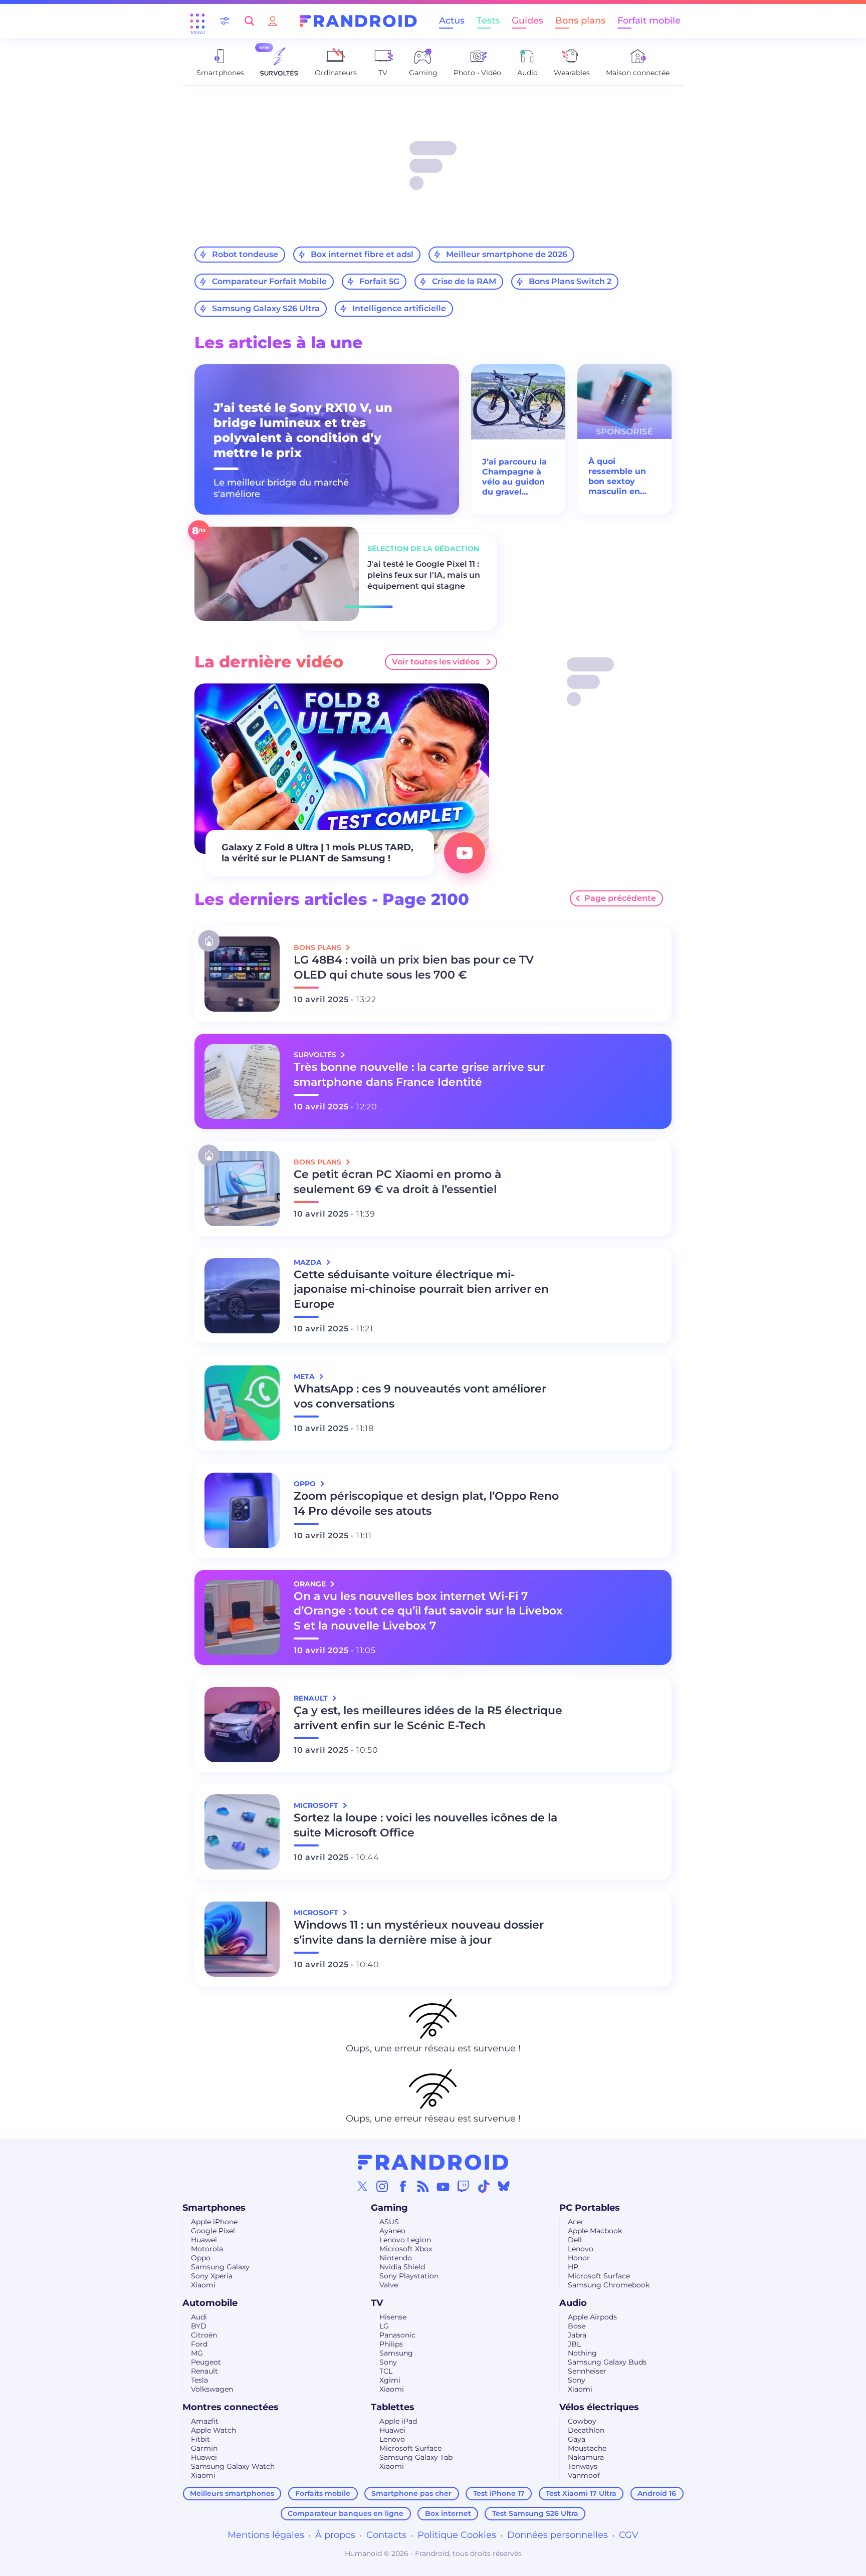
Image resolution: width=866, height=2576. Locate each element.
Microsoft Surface (599, 2276)
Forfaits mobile (323, 2493)
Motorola (207, 2249)
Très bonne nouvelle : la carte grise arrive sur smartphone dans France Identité (419, 1075)
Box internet (448, 2513)
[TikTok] (484, 2186)
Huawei (204, 2240)
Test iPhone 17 (499, 2493)
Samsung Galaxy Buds (607, 2362)
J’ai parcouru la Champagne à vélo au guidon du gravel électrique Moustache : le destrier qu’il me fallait (517, 477)
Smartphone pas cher (411, 2493)
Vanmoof (584, 2475)
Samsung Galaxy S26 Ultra (266, 308)
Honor (579, 2258)
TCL (386, 2371)
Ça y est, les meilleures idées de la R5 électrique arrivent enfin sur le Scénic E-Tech (428, 1718)
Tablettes (393, 2407)
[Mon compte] (273, 21)
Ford (199, 2344)
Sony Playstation (409, 2276)
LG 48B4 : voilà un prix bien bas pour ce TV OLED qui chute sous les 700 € (414, 967)
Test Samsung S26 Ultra (535, 2513)
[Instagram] (382, 2186)
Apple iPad (398, 2421)
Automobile (210, 2303)
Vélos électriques (599, 2407)
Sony (388, 2362)
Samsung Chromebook (609, 2285)
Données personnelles (558, 2535)
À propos (335, 2535)
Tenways (583, 2466)
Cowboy (582, 2421)
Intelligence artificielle (399, 308)
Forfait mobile (649, 21)
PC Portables (590, 2208)
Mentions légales (266, 2535)
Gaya (577, 2439)
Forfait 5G (379, 281)
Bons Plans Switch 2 (570, 281)
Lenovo (581, 2249)
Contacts (386, 2535)
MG (197, 2353)
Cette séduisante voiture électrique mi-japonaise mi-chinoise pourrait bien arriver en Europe (421, 1290)
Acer (576, 2222)
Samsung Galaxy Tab (416, 2457)
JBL (574, 2344)
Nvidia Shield (402, 2267)
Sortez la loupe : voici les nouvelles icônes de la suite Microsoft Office (425, 1825)
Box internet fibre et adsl (362, 254)
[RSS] (423, 2186)
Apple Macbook (595, 2231)
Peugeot (206, 2362)
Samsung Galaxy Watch (233, 2466)
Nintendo (396, 2258)
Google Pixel (213, 2231)
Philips (391, 2344)
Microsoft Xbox (406, 2249)
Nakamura (586, 2457)
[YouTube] (443, 2186)
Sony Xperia (212, 2276)
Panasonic (397, 2335)
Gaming (389, 2208)
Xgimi (390, 2380)
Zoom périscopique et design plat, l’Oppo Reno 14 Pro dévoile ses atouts (426, 1503)
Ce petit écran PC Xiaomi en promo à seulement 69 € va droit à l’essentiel (397, 1182)
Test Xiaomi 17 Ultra (581, 2493)
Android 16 (657, 2493)
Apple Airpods (592, 2317)
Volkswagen (212, 2389)
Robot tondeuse (245, 254)
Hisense (393, 2317)
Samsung (396, 2353)
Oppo (201, 2258)
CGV (629, 2535)
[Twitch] (463, 2186)
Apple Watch (213, 2430)
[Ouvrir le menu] (197, 21)
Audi (199, 2317)
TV (377, 2303)
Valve (389, 2285)
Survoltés (316, 1055)
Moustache (587, 2448)
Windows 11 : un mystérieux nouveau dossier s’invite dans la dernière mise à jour (419, 1932)
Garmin (204, 2448)
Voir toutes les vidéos (436, 662)
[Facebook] (403, 2186)
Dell (575, 2240)
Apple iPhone (214, 2222)
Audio (573, 2303)
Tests (488, 21)
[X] (362, 2186)
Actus (452, 21)
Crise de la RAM (464, 281)
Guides (527, 21)
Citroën (204, 2335)
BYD (199, 2326)
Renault (204, 2371)
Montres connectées (231, 2407)
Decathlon (586, 2430)
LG (384, 2326)
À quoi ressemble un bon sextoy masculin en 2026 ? (617, 477)
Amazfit (205, 2421)
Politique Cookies (457, 2535)
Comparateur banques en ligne (346, 2513)
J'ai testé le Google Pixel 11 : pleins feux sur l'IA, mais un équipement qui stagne (424, 575)
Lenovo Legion (405, 2240)
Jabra (577, 2335)
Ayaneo (392, 2231)
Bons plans (580, 21)
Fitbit (200, 2439)
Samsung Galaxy (220, 2267)
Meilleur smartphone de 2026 (507, 254)
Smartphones (214, 2208)
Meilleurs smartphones (232, 2493)
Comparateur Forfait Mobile (269, 281)
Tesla (199, 2380)
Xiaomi (203, 2285)
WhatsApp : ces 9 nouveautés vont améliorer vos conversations (420, 1396)
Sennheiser (587, 2371)
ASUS (389, 2222)
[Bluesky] (504, 2186)
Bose (577, 2326)
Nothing (582, 2353)
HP (573, 2267)
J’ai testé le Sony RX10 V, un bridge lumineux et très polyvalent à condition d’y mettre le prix (303, 430)
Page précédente (620, 898)
